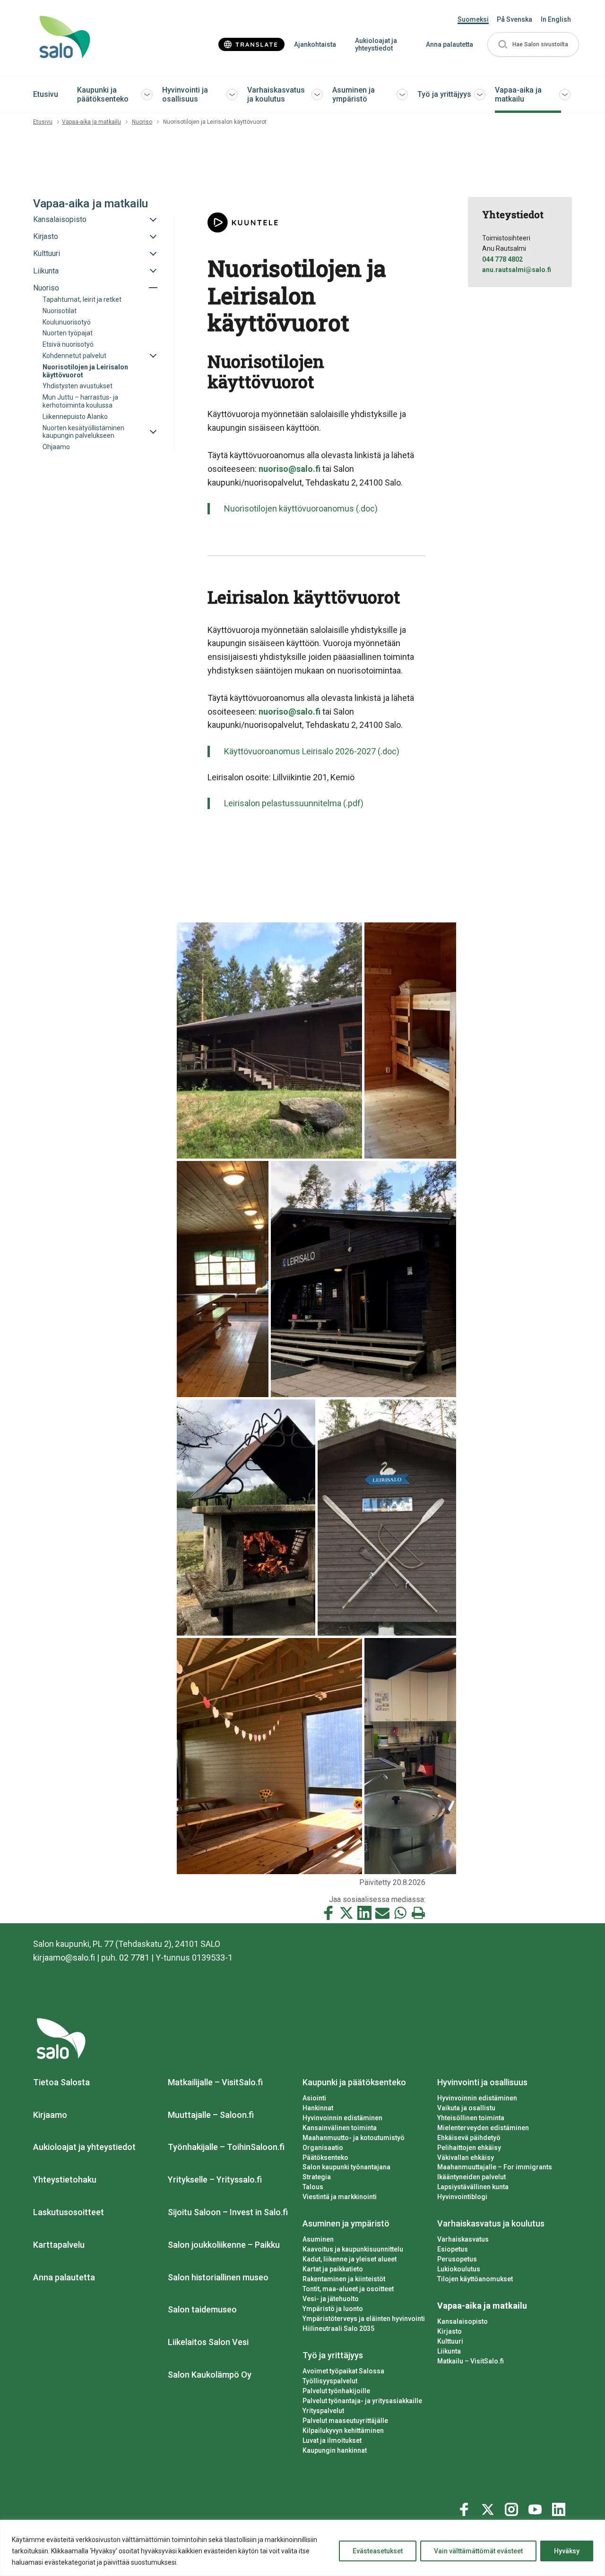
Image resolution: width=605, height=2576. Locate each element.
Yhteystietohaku (65, 2179)
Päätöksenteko (325, 2158)
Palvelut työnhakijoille (336, 2391)
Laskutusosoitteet (69, 2212)
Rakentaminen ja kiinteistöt (344, 2279)
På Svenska (514, 19)
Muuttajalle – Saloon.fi (211, 2115)
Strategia (317, 2177)
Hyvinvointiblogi (462, 2197)
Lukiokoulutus (459, 2269)
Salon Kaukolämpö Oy (210, 2375)
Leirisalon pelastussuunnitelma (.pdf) (294, 803)
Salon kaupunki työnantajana (346, 2167)
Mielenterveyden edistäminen (483, 2128)
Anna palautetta (449, 44)
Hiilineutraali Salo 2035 (338, 2329)
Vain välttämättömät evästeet (478, 2551)
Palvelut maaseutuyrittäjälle (345, 2421)
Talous (313, 2187)
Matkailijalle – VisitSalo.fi (215, 2082)
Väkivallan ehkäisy (466, 2158)
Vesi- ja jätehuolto (331, 2299)
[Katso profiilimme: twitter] (489, 2508)
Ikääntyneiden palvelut (471, 2177)
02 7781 (134, 1958)
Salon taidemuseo (202, 2309)
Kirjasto (449, 2331)
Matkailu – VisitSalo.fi (471, 2361)
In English (556, 19)
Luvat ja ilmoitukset (332, 2440)
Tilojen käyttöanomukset (475, 2279)
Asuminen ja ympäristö (354, 94)
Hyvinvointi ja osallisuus (185, 94)
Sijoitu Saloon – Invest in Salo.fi (228, 2212)
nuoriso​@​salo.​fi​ (290, 469)
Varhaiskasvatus (463, 2239)
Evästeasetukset (378, 2551)
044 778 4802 (502, 259)
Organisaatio (323, 2148)
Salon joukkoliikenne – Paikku (224, 2245)
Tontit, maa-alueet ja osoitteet (348, 2289)
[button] (533, 45)
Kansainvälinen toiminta (340, 2128)
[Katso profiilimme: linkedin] (560, 2508)
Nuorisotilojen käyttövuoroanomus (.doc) (301, 508)
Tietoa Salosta (61, 2082)
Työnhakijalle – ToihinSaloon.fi (226, 2147)
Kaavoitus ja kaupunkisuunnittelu (353, 2249)
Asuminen (318, 2239)
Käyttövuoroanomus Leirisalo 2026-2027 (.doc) (312, 751)
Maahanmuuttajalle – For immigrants (495, 2167)
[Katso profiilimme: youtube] (536, 2508)
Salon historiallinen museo (218, 2277)
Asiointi (314, 2098)
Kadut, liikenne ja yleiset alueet (350, 2259)
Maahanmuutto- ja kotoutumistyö (354, 2138)
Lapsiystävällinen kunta (473, 2187)
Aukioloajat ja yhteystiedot (376, 45)
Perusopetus (457, 2259)
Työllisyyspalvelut (330, 2381)
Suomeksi (473, 19)
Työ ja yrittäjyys (444, 94)
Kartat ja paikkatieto (333, 2269)
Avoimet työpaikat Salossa (343, 2371)
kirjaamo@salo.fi (64, 1958)
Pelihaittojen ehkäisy (469, 2148)
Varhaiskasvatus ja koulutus (276, 94)
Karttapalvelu (59, 2245)
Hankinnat (318, 2108)
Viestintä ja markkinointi (340, 2197)
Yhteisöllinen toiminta (471, 2118)
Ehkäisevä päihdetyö (469, 2138)
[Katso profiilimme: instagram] (513, 2508)
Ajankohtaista (315, 44)
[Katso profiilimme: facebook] (466, 2508)
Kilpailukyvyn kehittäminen (343, 2431)
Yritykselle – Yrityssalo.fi (215, 2179)
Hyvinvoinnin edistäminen (342, 2118)
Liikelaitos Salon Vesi (208, 2342)
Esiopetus (453, 2249)
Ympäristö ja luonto (333, 2309)
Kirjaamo (50, 2115)
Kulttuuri (450, 2341)
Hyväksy (567, 2551)
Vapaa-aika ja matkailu (518, 94)
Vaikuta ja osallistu (466, 2108)
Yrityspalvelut (323, 2411)
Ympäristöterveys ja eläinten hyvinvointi (364, 2319)
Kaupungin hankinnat (335, 2450)
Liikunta (449, 2351)
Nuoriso (142, 122)
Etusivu (46, 94)
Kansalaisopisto (462, 2321)
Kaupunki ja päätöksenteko (103, 94)
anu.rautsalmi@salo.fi (517, 270)
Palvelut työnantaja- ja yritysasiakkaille (362, 2401)
